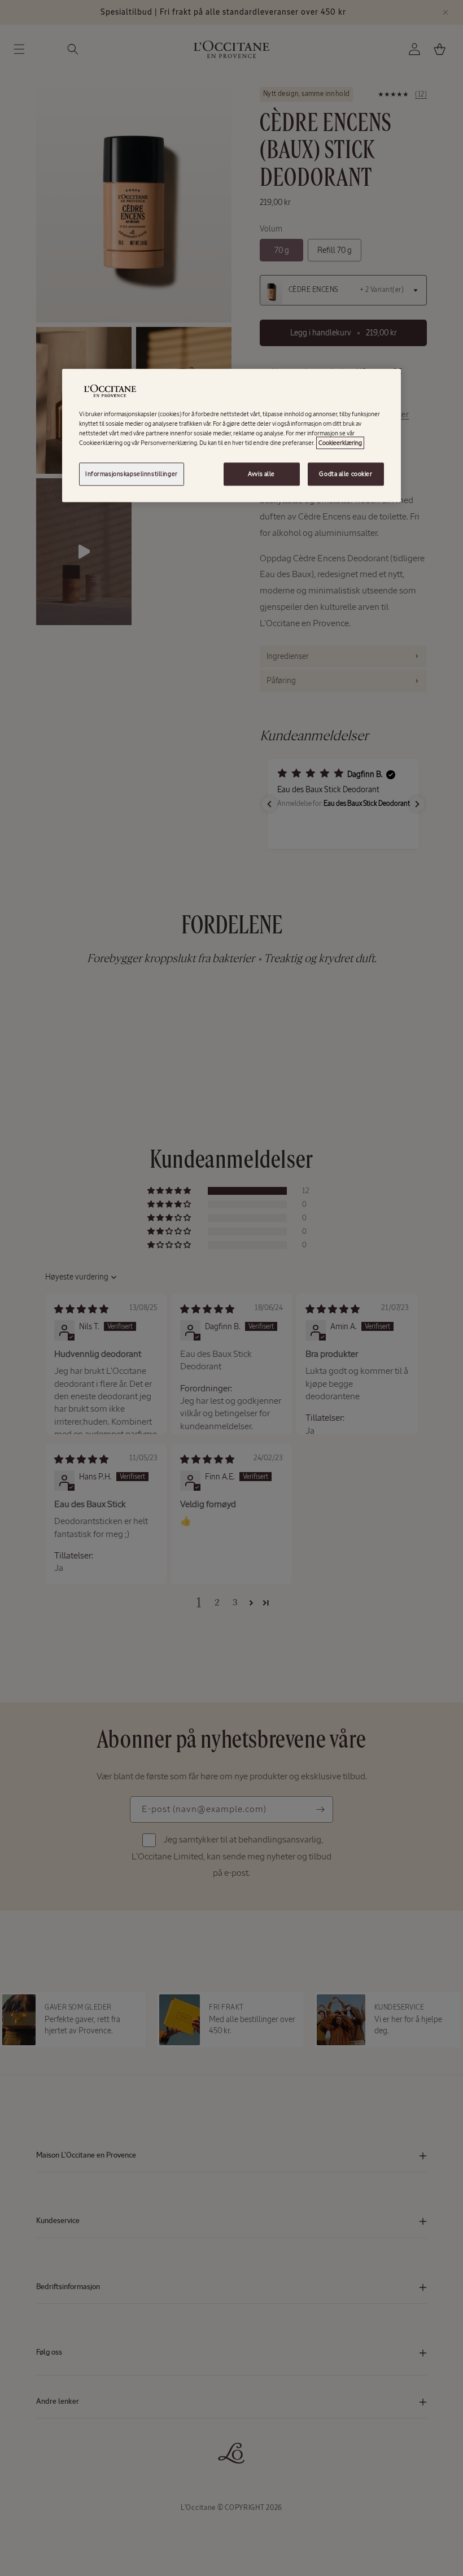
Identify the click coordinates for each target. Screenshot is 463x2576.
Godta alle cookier (346, 474)
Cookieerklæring (340, 443)
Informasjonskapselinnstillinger (132, 474)
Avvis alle (261, 474)
